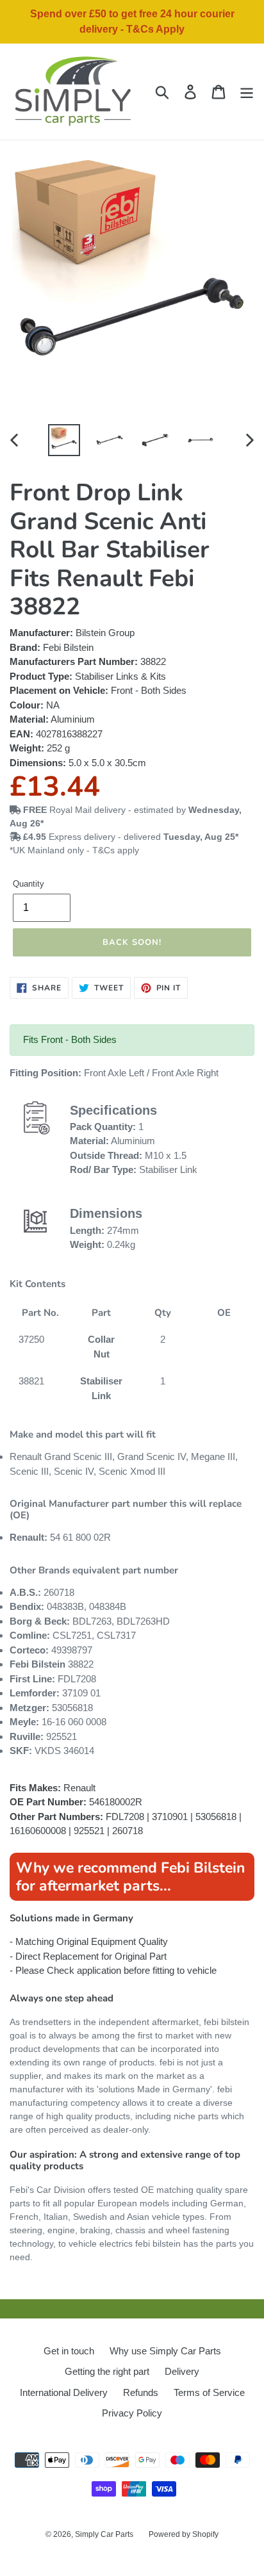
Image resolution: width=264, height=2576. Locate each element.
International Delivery (64, 2392)
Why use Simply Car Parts (165, 2351)
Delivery (182, 2371)
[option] (64, 440)
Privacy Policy (132, 2413)
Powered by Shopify (184, 2534)
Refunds (141, 2392)
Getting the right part (107, 2371)
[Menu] (247, 92)
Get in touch (69, 2351)
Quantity (29, 884)
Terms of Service (209, 2392)
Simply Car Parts (104, 2534)
